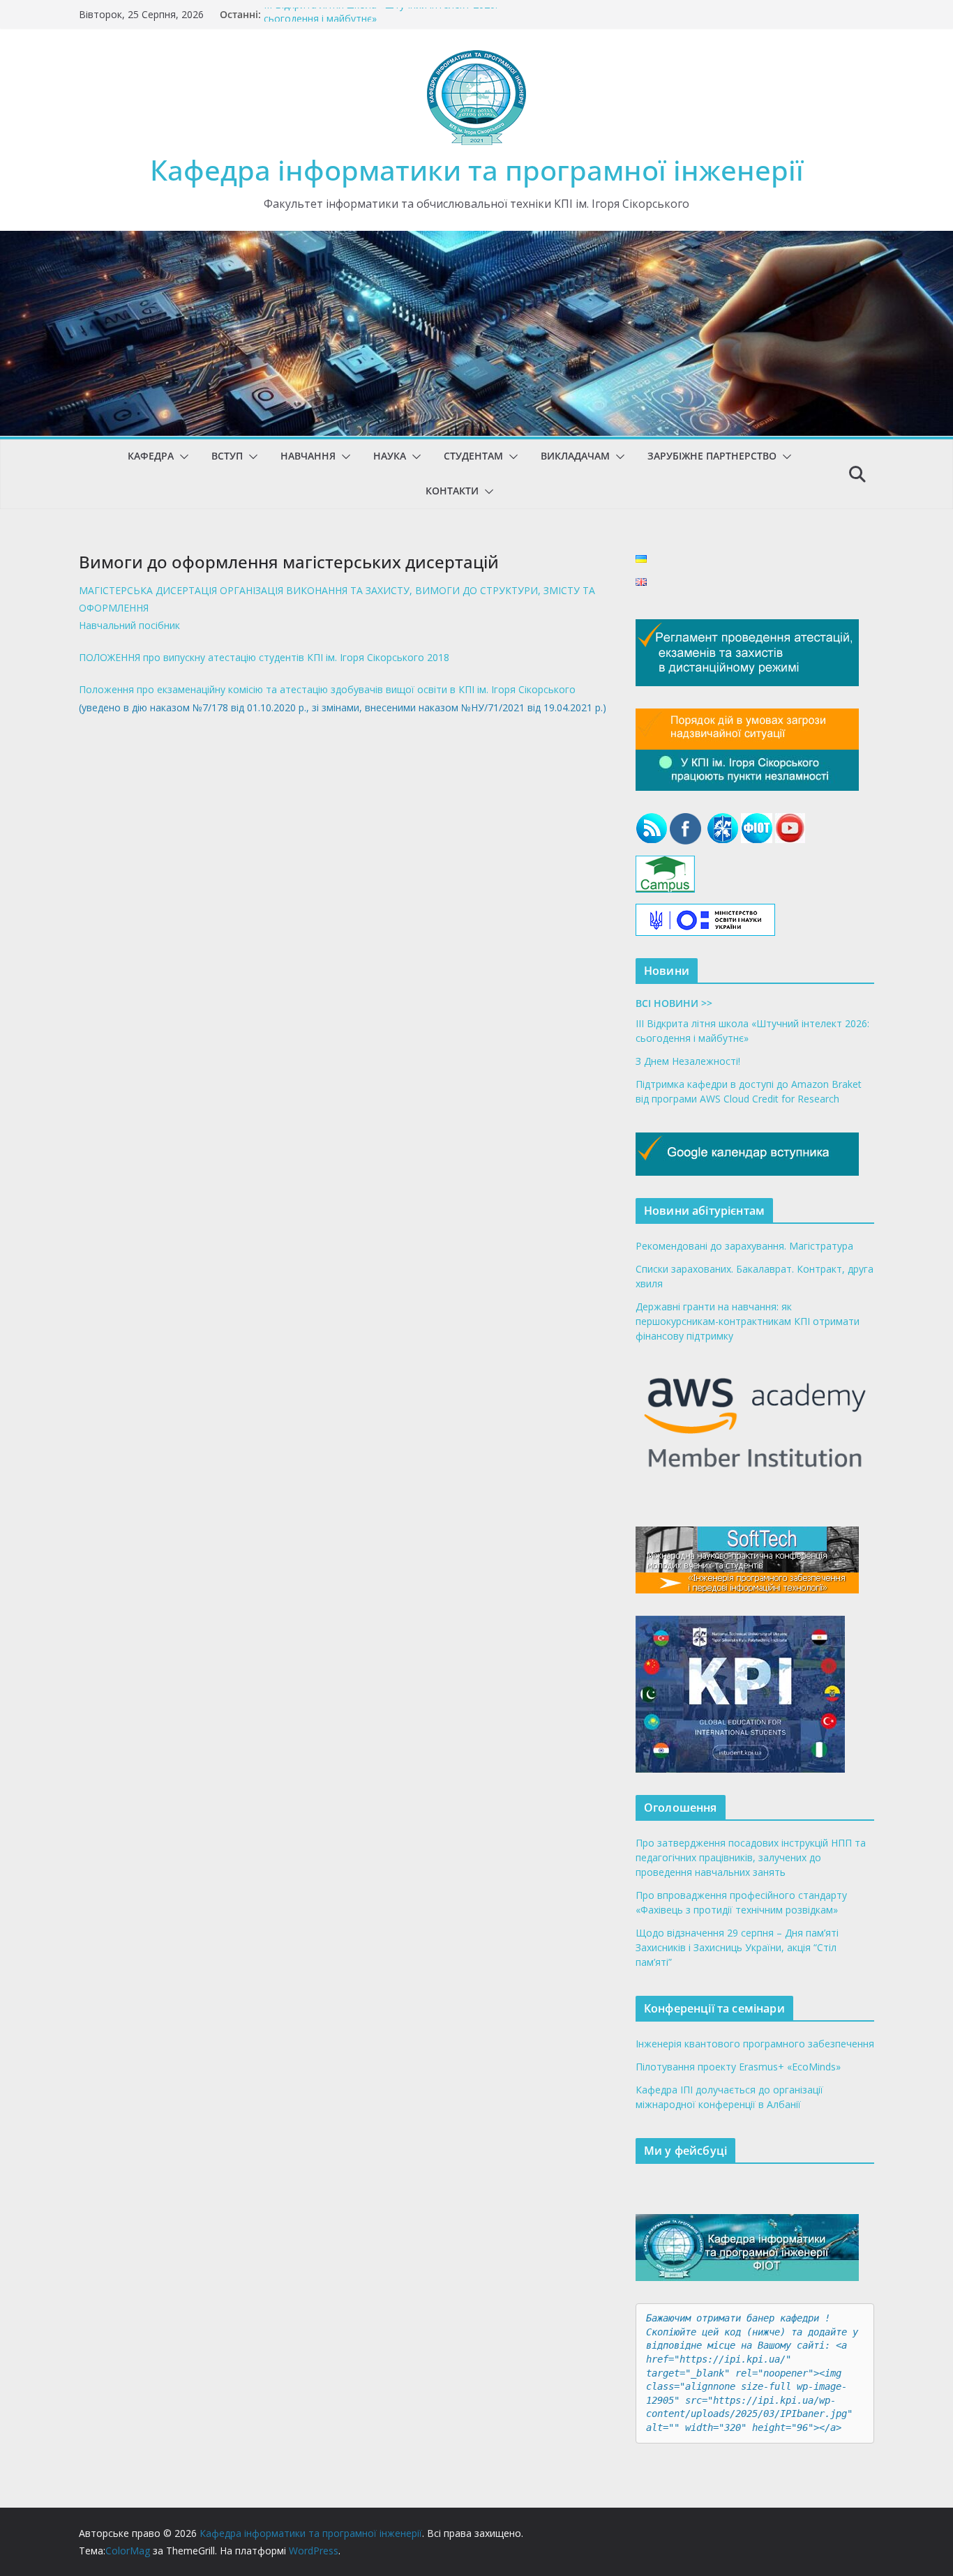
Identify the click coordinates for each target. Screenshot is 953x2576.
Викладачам (575, 456)
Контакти (452, 491)
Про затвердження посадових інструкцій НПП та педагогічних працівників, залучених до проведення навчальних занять (751, 1857)
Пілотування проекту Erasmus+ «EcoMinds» (738, 2067)
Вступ (227, 456)
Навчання (308, 456)
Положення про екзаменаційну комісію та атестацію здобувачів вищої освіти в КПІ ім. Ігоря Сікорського (327, 689)
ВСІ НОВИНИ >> (674, 1003)
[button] (181, 457)
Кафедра (151, 456)
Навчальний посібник (129, 625)
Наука (390, 456)
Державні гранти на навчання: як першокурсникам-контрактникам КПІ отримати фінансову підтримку (748, 1321)
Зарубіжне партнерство (712, 456)
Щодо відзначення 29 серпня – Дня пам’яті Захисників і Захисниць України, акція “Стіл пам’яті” (737, 1947)
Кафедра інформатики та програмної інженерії (477, 170)
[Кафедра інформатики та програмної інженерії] (476, 241)
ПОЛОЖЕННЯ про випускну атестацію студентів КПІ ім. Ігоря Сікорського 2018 (264, 657)
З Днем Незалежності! (688, 1061)
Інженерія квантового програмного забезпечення (755, 2044)
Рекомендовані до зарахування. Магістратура (744, 1246)
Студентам (473, 456)
